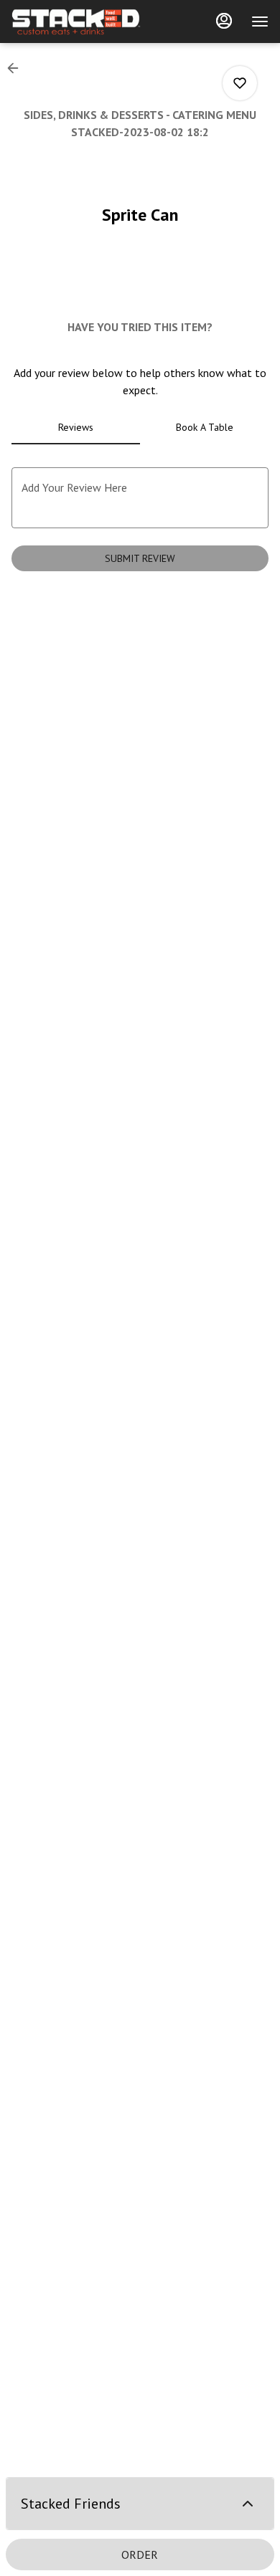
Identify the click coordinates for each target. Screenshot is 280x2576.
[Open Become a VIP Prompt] (248, 2504)
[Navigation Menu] (260, 22)
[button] (17, 68)
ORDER (140, 2554)
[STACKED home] (76, 22)
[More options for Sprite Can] (240, 83)
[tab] (76, 427)
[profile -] (224, 21)
